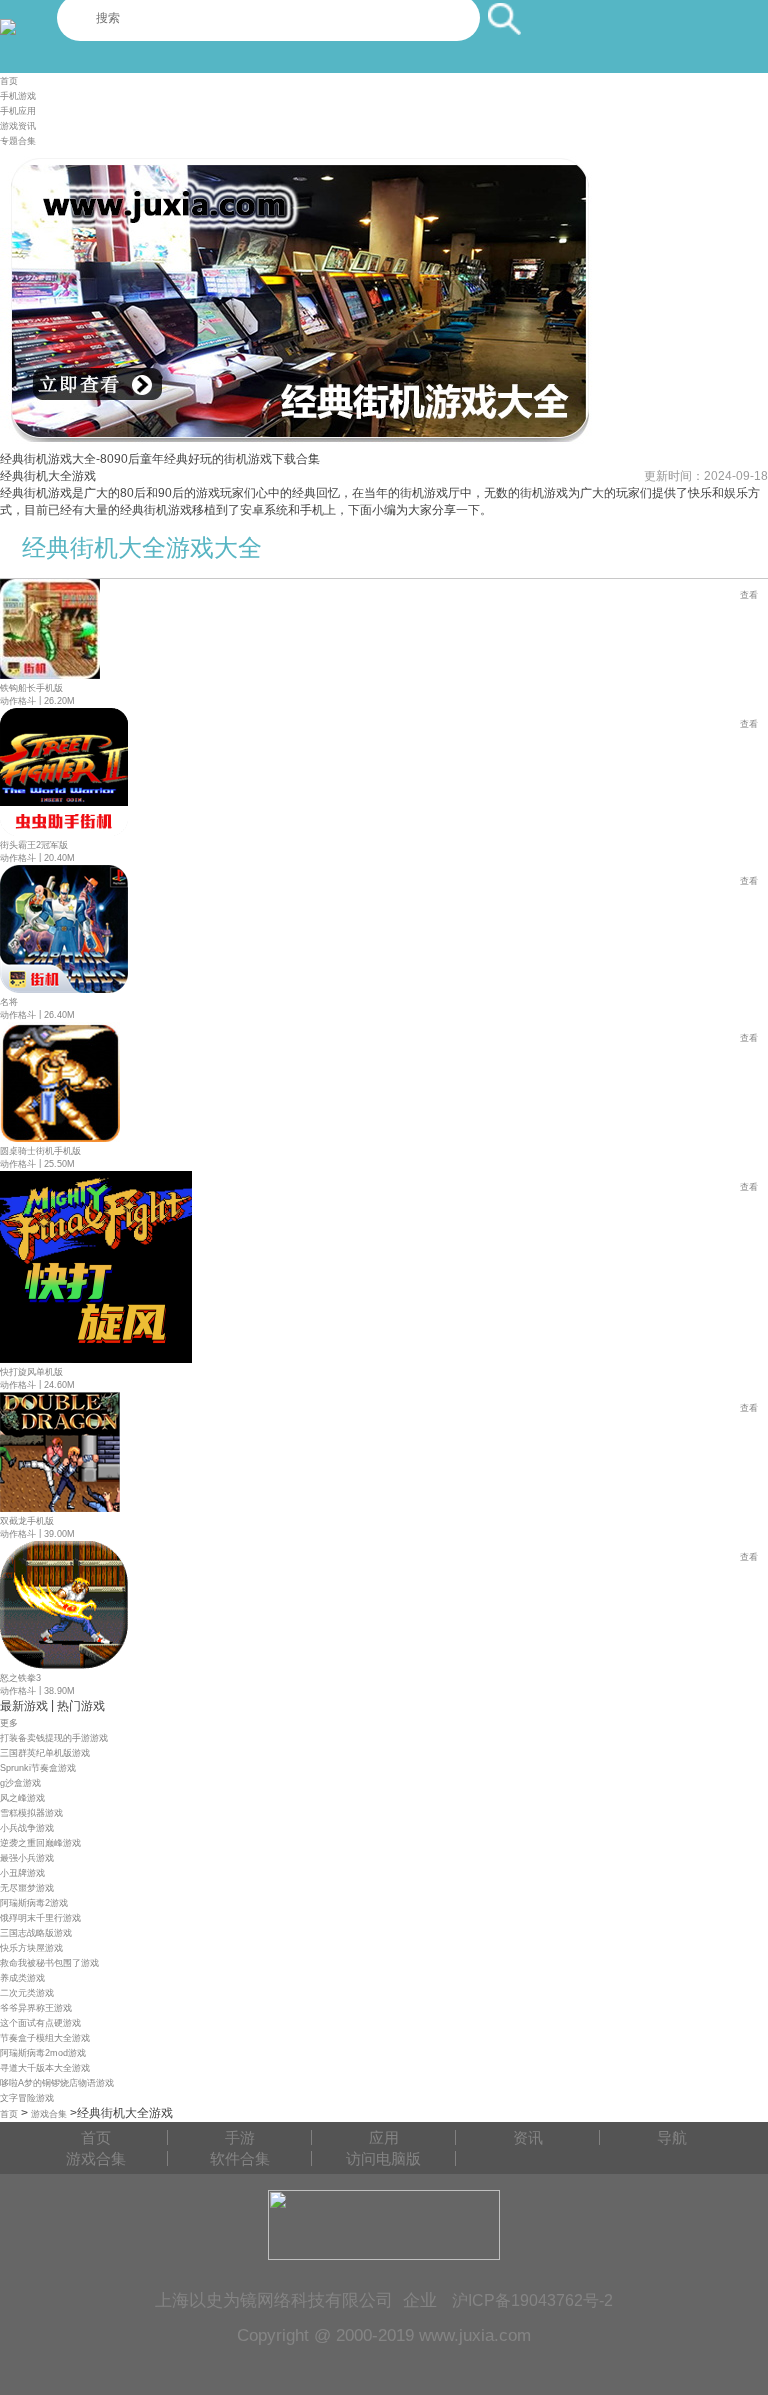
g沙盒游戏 (20, 1783)
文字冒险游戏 (27, 2098)
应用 (384, 2137)
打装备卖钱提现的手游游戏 (54, 1738)
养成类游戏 (22, 1978)
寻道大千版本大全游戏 (45, 2068)
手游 (240, 2137)
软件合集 (240, 2158)
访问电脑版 (383, 2158)
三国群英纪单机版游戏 (45, 1753)
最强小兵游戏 (27, 1858)
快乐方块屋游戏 (31, 1948)
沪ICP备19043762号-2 (532, 2300)
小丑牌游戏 (22, 1873)
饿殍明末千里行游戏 (40, 1918)
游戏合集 (49, 2114)
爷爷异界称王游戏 (36, 2008)
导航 (672, 2137)
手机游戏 (18, 96)
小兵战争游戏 (27, 1828)
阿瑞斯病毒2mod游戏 (43, 2053)
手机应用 (18, 111)
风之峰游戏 (22, 1798)
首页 (9, 81)
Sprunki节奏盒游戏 (38, 1768)
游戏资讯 (18, 126)
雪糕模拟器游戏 (31, 1813)
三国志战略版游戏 (36, 1933)
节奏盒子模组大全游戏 (45, 2038)
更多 (9, 1723)
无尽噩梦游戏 (27, 1888)
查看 (749, 595)
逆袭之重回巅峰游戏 (40, 1843)
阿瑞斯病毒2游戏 (34, 1903)
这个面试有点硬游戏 (40, 2023)
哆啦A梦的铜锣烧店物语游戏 (57, 2083)
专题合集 (18, 141)
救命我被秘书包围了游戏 (49, 1963)
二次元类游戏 (27, 1993)
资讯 (528, 2137)
